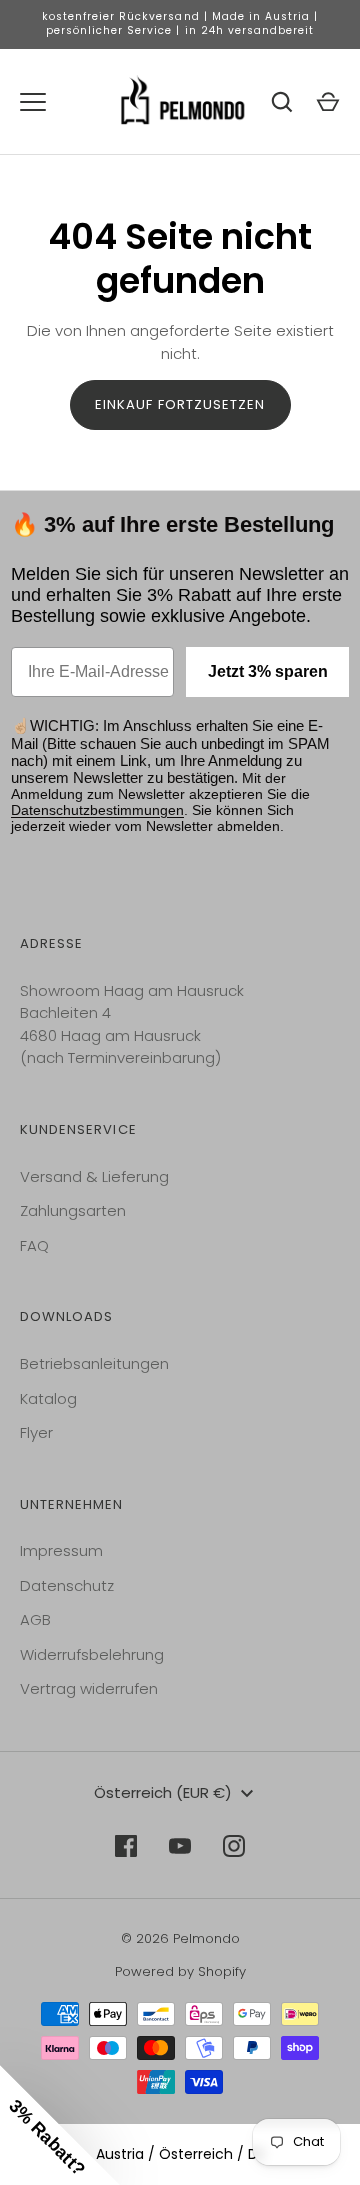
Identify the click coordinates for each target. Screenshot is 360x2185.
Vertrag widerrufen (89, 1688)
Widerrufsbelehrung (92, 1654)
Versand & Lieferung (94, 1176)
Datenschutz (67, 1585)
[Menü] (33, 102)
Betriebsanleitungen (94, 1363)
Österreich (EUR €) (163, 1792)
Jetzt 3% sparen (268, 671)
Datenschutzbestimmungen (97, 810)
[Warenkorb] (328, 102)
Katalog (48, 1398)
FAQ (34, 1245)
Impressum (61, 1550)
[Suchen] (282, 102)
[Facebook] (126, 1846)
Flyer (36, 1432)
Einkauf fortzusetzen (180, 404)
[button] (60, 2125)
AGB (35, 1619)
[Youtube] (180, 1846)
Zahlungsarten (73, 1210)
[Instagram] (234, 1846)
